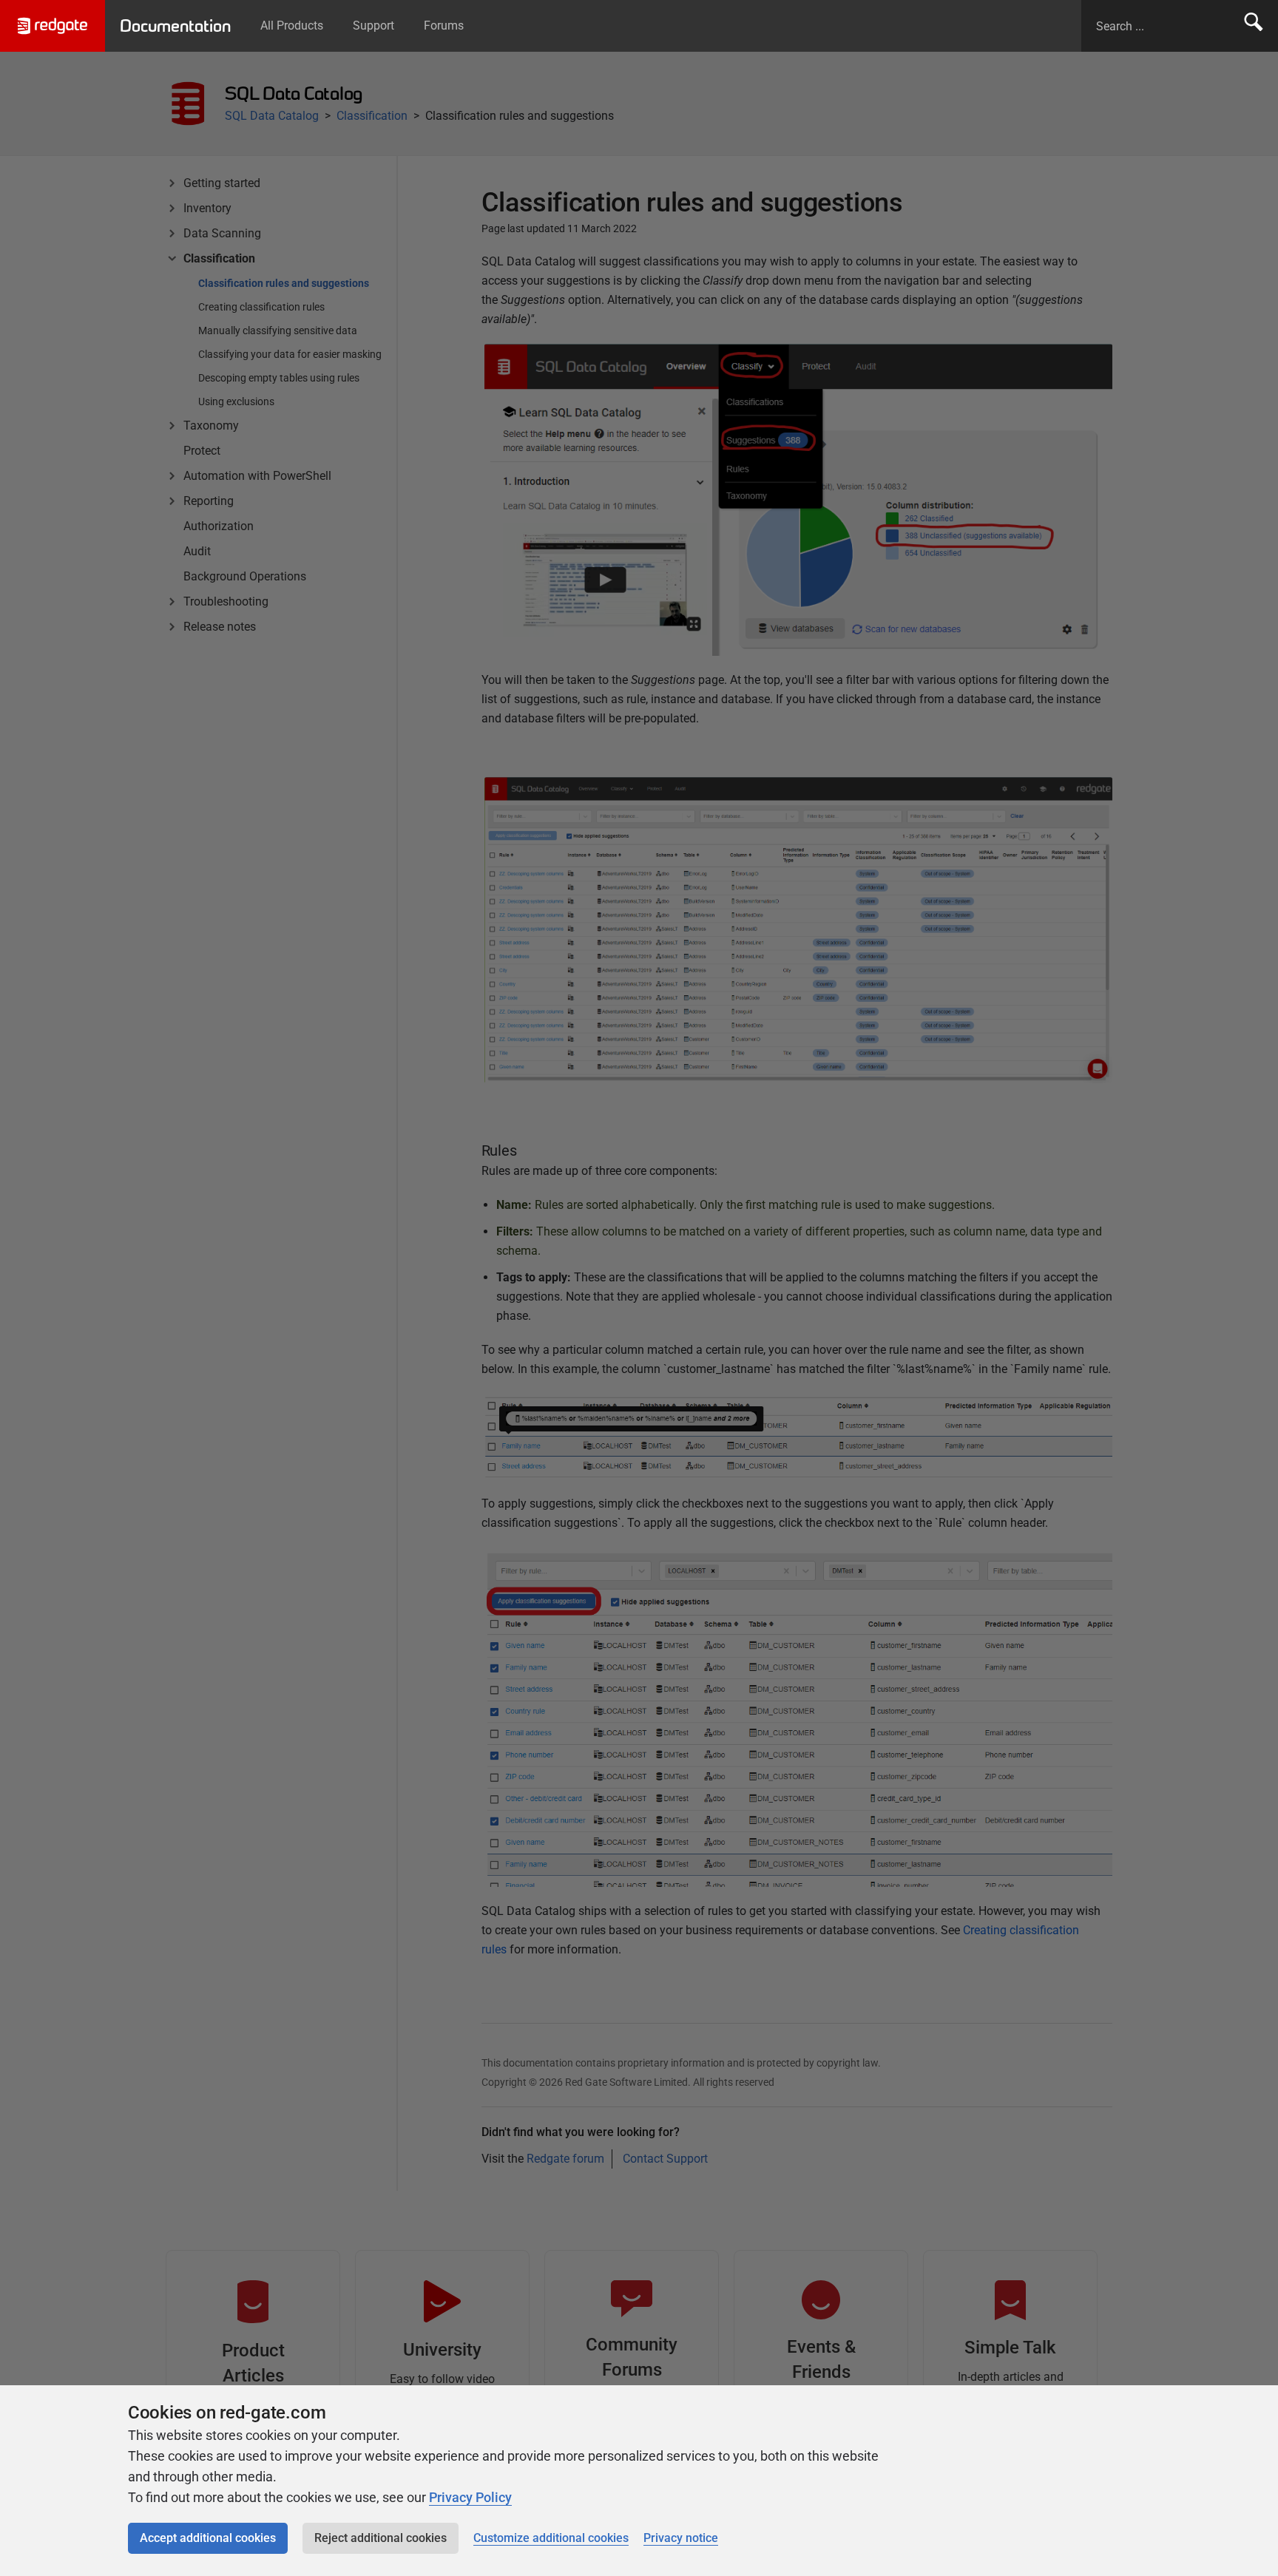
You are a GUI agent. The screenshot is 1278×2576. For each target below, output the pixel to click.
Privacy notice (681, 2538)
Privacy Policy (470, 2497)
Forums (444, 26)
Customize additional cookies (551, 2538)
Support (373, 26)
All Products (292, 26)
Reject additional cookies (381, 2538)
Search (1254, 26)
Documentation (175, 26)
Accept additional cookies (208, 2538)
